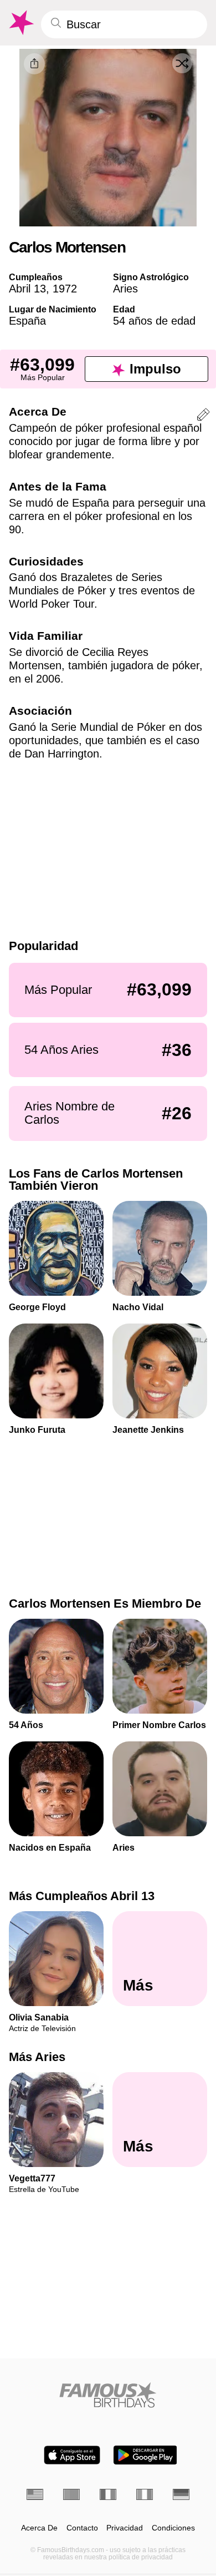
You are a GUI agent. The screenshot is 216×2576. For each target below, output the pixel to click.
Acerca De (39, 2528)
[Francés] (108, 2494)
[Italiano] (145, 2494)
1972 (65, 289)
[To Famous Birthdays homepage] (20, 23)
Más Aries (37, 2057)
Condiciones (173, 2528)
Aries (125, 289)
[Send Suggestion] (203, 416)
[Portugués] (71, 2494)
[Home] (108, 2395)
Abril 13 (27, 289)
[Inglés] (35, 2494)
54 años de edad (154, 321)
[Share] (34, 64)
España (27, 321)
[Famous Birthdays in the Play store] (145, 2455)
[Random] (182, 63)
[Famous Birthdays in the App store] (72, 2455)
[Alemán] (181, 2494)
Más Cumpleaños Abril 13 (82, 1896)
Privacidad (125, 2528)
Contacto (82, 2528)
